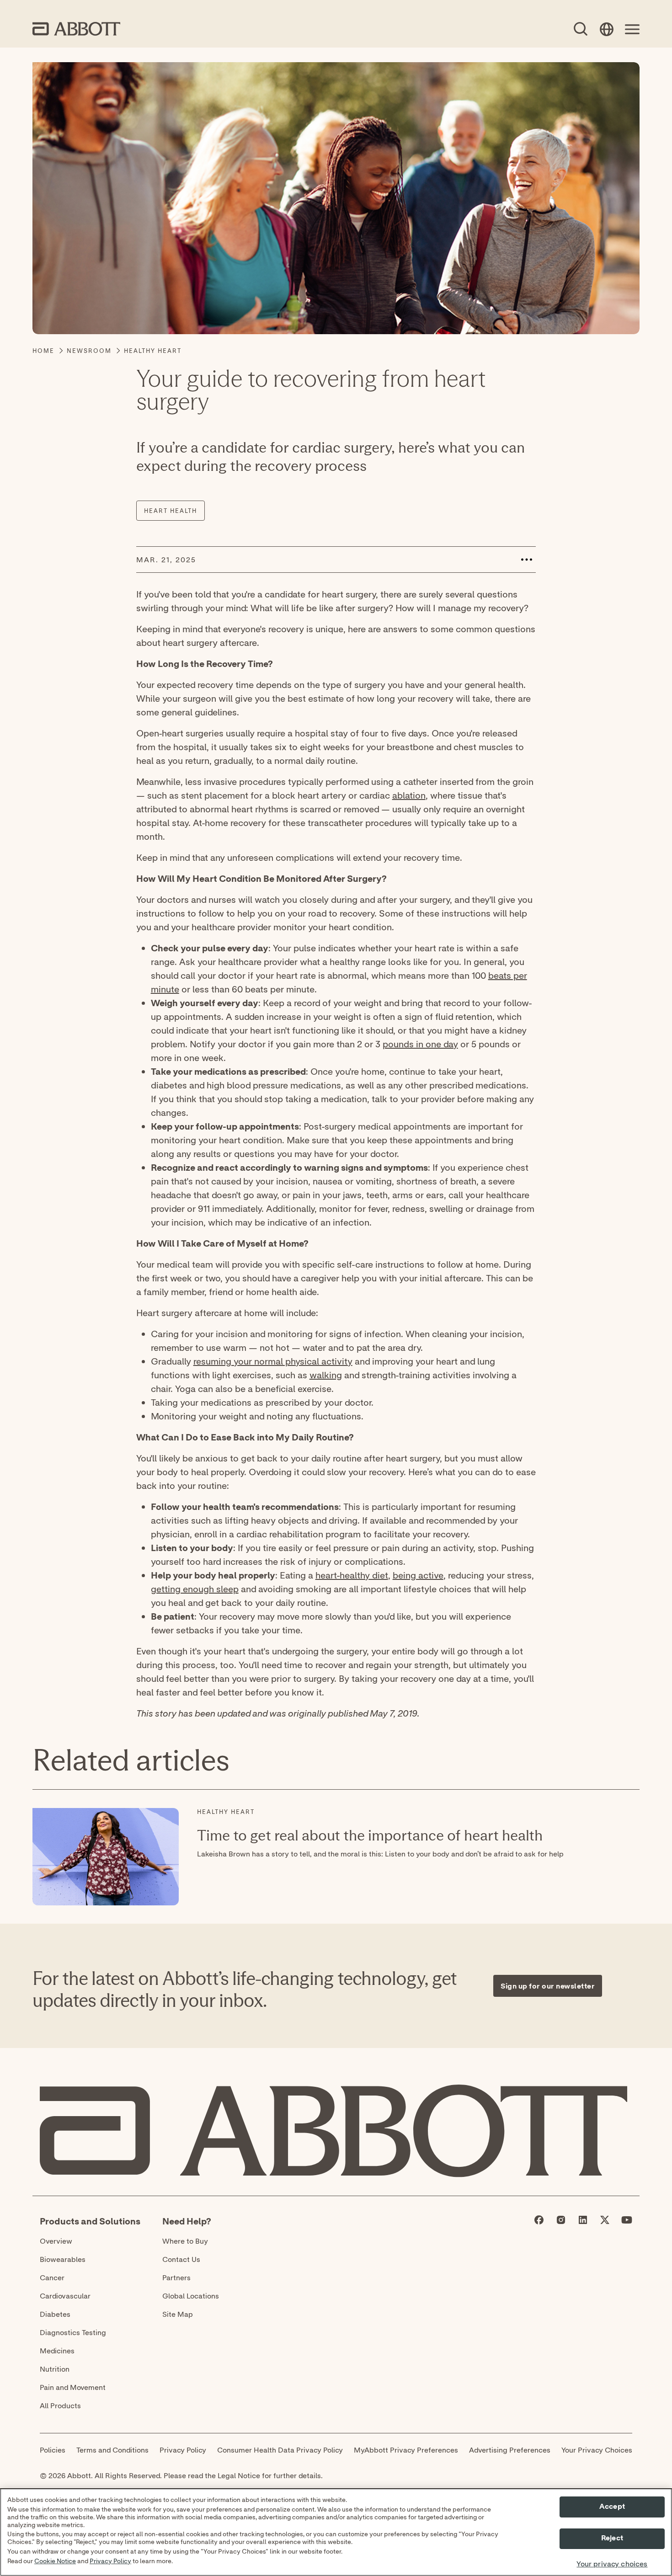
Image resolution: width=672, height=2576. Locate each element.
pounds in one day (420, 1044)
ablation (409, 795)
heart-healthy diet (352, 1575)
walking (326, 1375)
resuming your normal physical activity (273, 1361)
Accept (612, 2507)
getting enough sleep (195, 1589)
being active (418, 1575)
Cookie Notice (55, 2561)
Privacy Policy (110, 2561)
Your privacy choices (612, 2564)
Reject (612, 2539)
